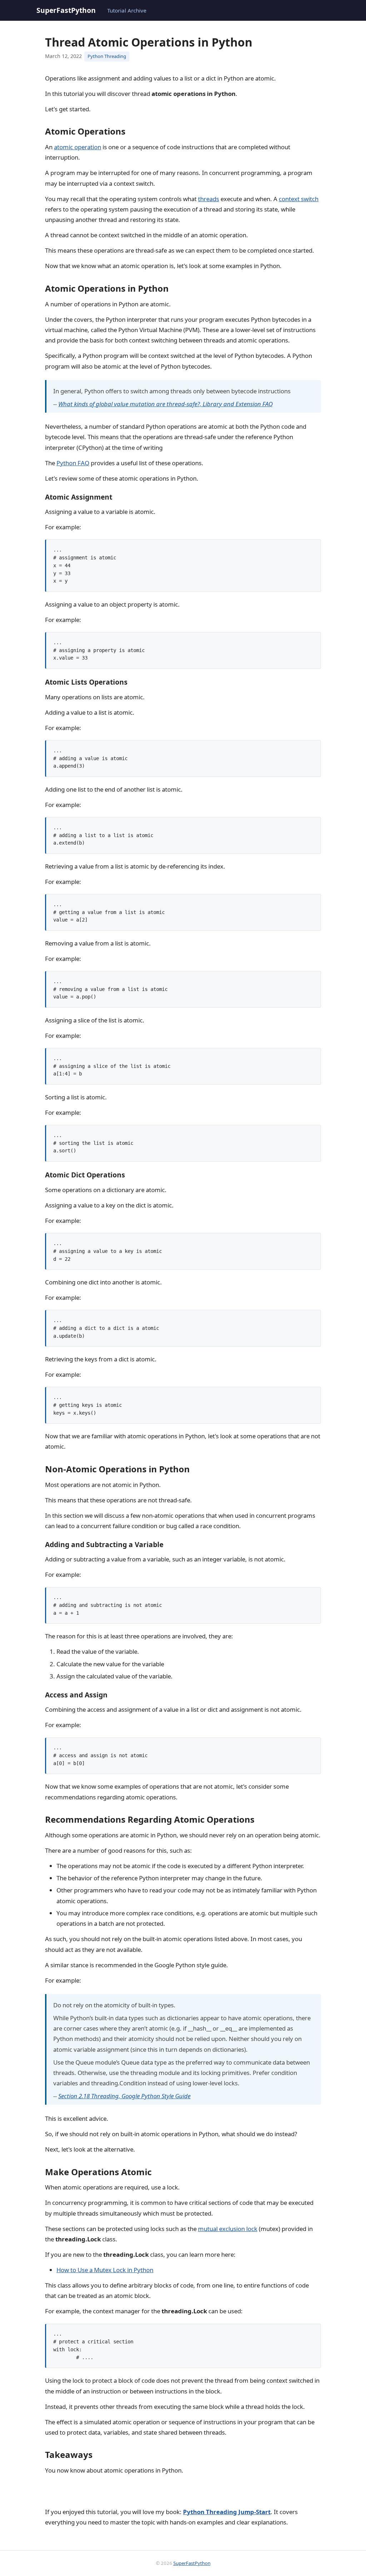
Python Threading (107, 56)
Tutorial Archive (127, 10)
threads (209, 199)
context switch (299, 199)
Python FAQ (73, 463)
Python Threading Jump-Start (227, 2512)
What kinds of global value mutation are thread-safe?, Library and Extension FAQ (165, 404)
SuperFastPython (66, 10)
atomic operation (78, 147)
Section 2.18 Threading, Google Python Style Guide (124, 2096)
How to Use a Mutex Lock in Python (105, 2270)
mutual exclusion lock (228, 2229)
